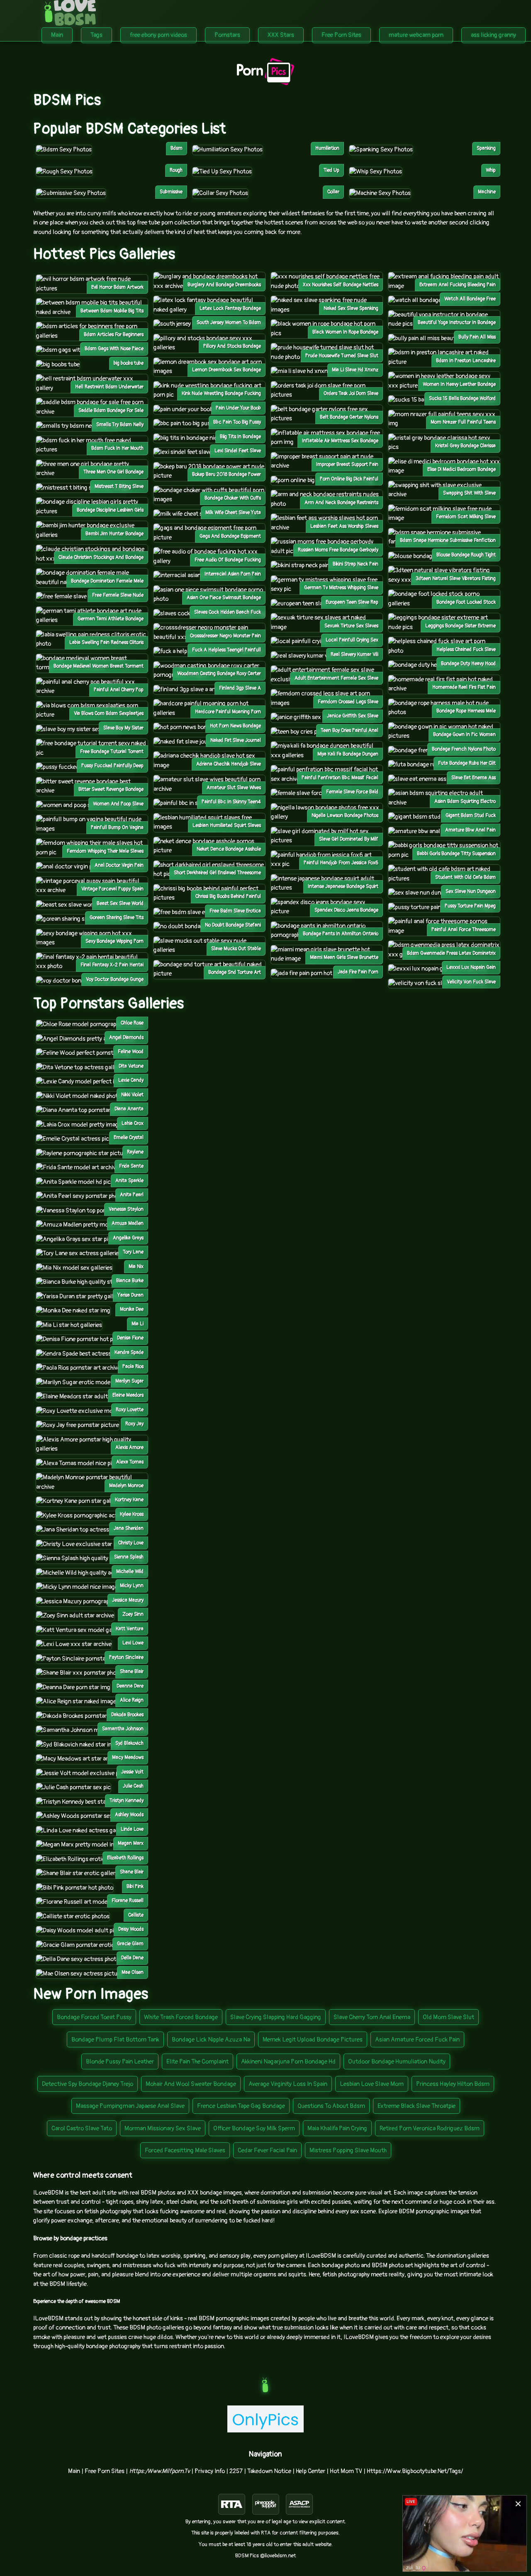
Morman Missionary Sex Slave (163, 2128)
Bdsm (177, 148)
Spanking (486, 148)
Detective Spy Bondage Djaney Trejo (88, 2084)
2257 (236, 2471)
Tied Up (331, 170)
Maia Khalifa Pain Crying (337, 2128)
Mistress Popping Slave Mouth (348, 2150)
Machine (487, 192)
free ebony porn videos (158, 35)
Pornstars (227, 35)
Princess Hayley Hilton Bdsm (453, 2084)
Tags (96, 35)
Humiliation (327, 148)
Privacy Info (210, 2471)
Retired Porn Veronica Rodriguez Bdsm (430, 2128)
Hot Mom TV (346, 2471)
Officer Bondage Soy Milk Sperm (254, 2128)
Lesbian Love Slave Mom (372, 2084)
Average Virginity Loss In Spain (288, 2084)
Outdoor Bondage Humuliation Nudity (397, 2062)
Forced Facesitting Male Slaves (185, 2150)
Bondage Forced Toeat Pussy (94, 2017)
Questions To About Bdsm (331, 2106)
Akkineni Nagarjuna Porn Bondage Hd (288, 2062)
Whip (491, 170)
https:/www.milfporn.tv (160, 2471)
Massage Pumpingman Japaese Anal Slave (130, 2106)
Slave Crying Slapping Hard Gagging (276, 2017)
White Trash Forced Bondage (181, 2017)
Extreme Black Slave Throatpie (417, 2106)
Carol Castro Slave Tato (82, 2128)
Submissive (171, 192)
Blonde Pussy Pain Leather (120, 2062)
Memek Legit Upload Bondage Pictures (313, 2040)
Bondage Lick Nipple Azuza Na (211, 2040)
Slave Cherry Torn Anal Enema (372, 2017)
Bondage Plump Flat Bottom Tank (115, 2040)
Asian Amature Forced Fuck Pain (417, 2040)
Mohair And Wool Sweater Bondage (191, 2084)
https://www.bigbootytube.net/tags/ (415, 2471)
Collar (333, 192)
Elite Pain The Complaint (197, 2062)
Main (57, 35)
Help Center (311, 2471)
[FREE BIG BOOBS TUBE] (58, 365)
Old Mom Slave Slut (448, 2017)
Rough (176, 170)
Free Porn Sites (341, 35)
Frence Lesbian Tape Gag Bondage (241, 2106)
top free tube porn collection (164, 223)
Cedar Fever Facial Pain (267, 2150)
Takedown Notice (269, 2471)
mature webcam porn (416, 35)
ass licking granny (493, 35)
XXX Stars (281, 35)
